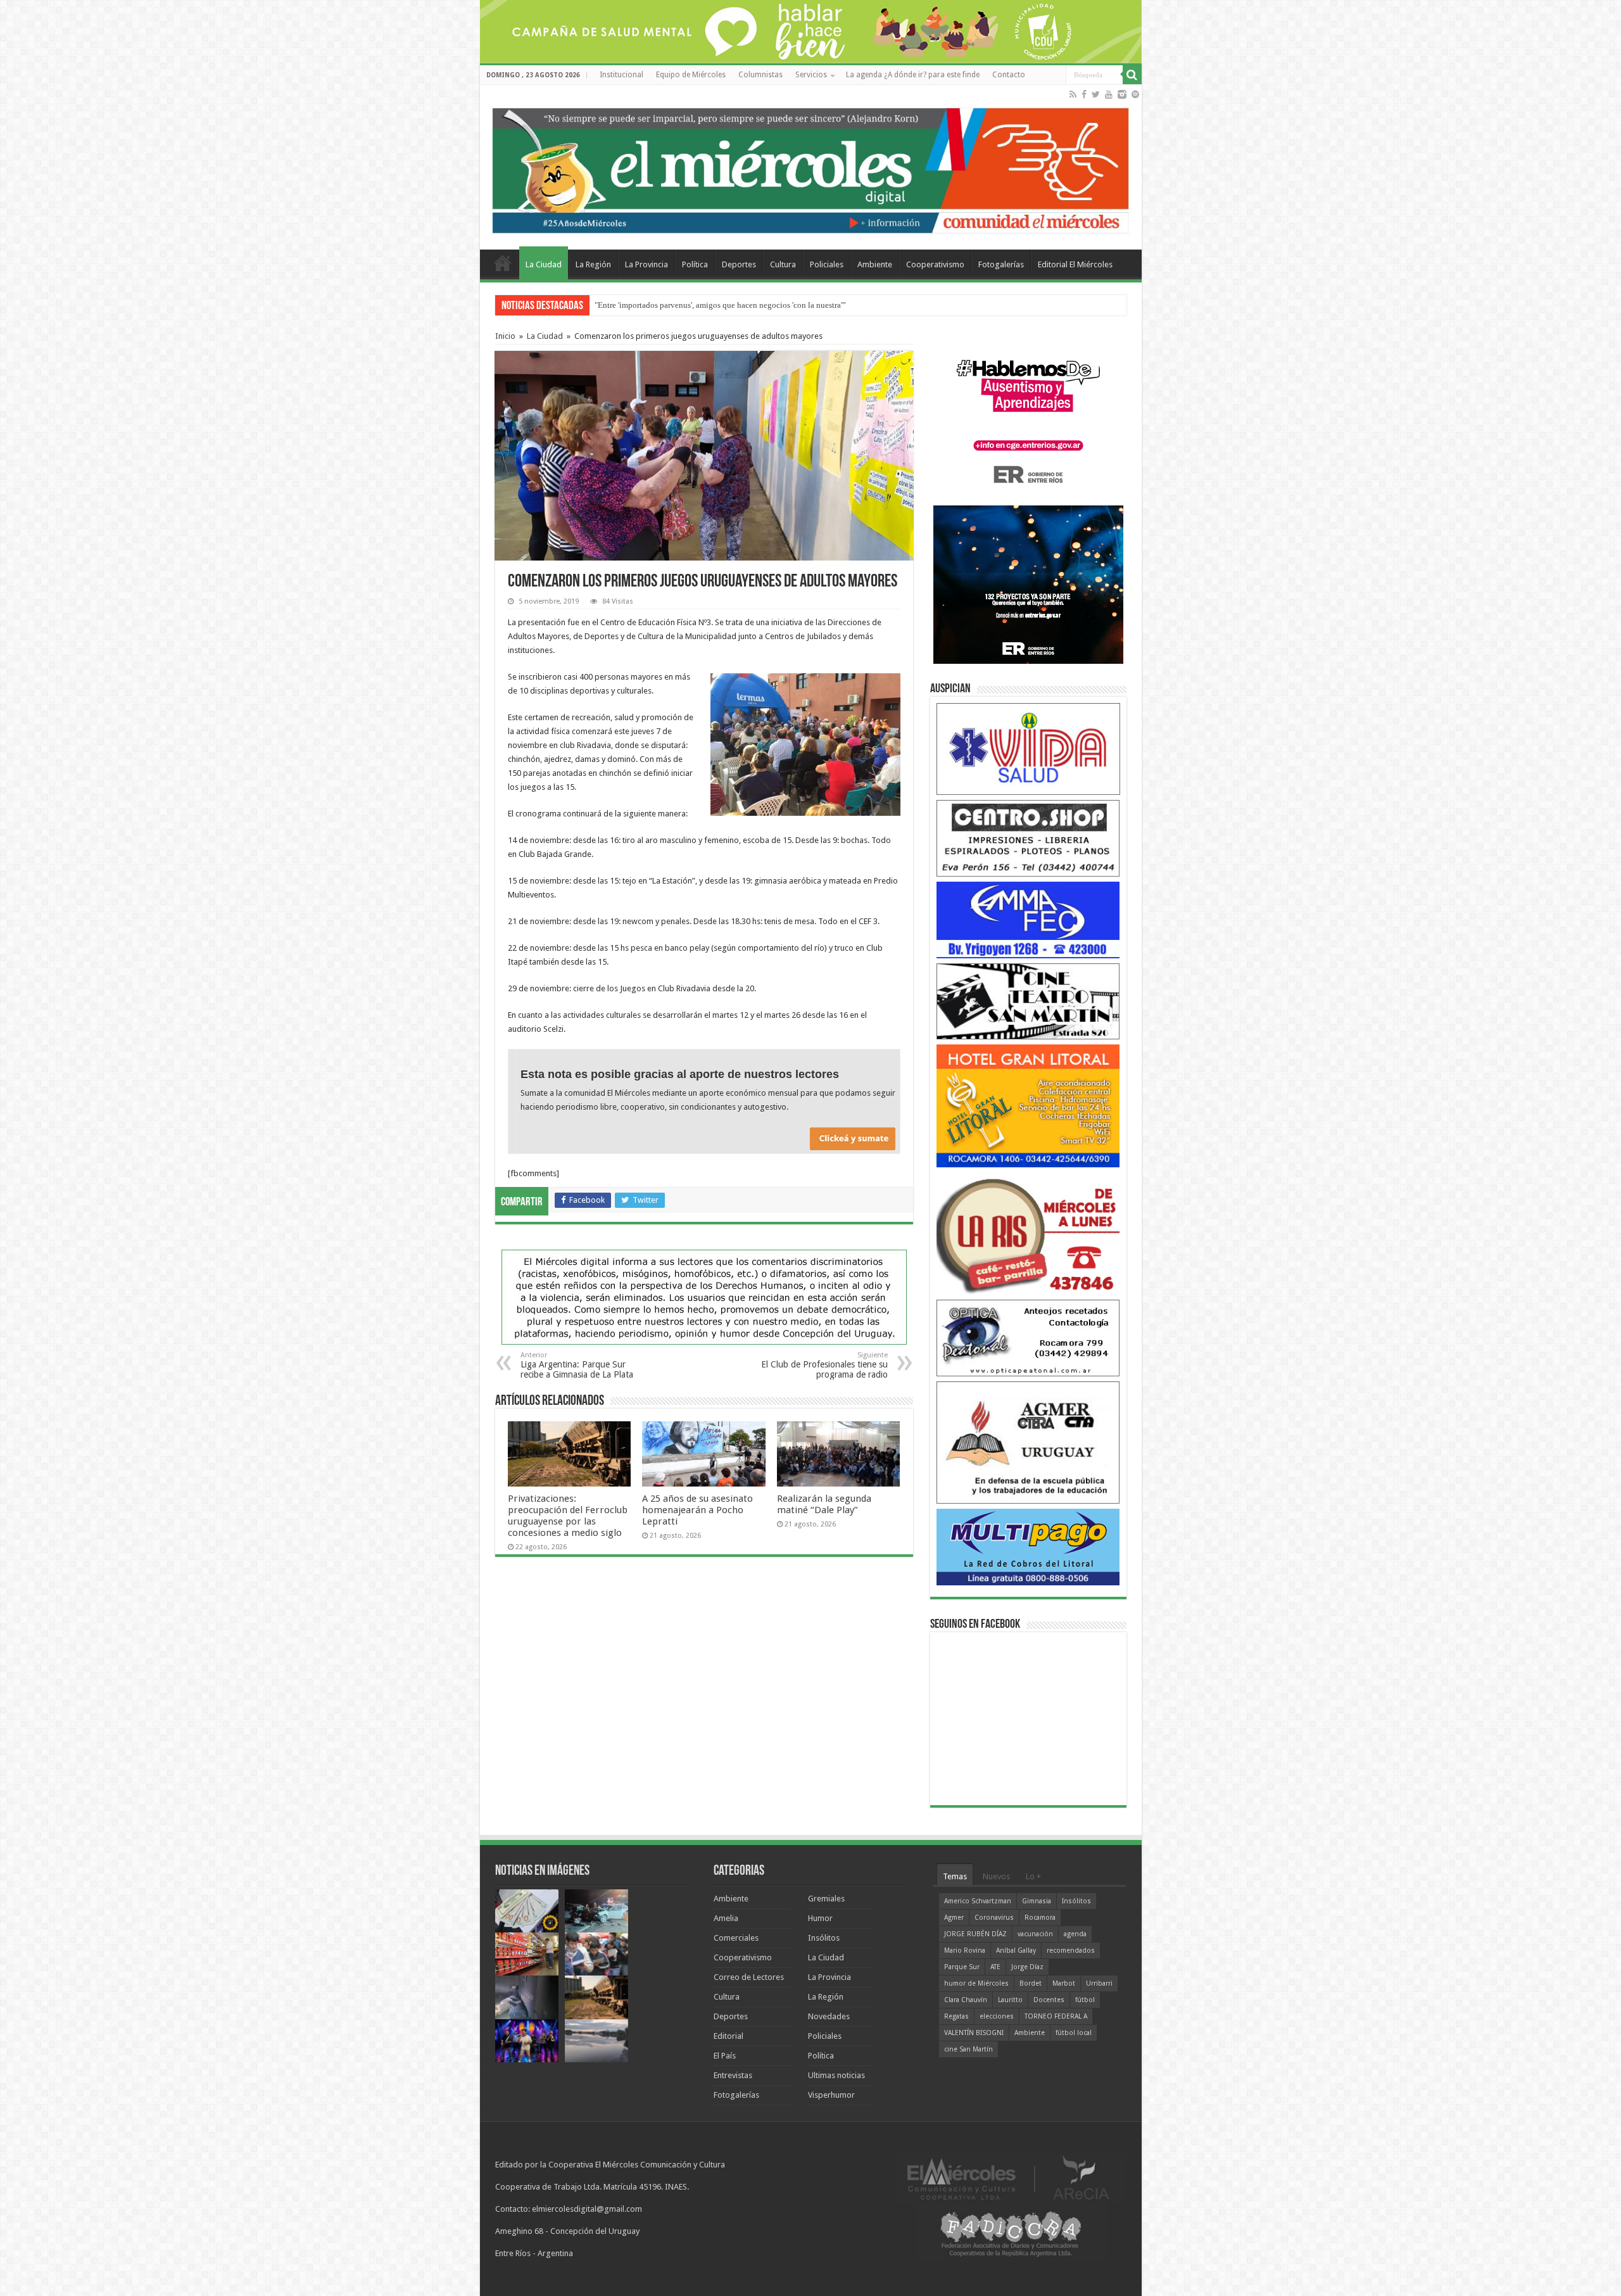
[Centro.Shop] (1028, 838)
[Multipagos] (1028, 1546)
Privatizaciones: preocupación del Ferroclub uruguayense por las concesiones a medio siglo (751, 305)
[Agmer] (1028, 1442)
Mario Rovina (965, 1950)
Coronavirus (994, 1918)
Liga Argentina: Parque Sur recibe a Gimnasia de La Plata (577, 1365)
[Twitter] (1096, 94)
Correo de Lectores (749, 1977)
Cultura (783, 264)
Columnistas (760, 75)
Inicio (505, 336)
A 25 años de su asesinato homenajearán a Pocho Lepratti (697, 1510)
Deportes (739, 264)
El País (725, 2056)
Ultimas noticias (836, 2075)
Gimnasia (1037, 1901)
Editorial (729, 2036)
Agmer (954, 1918)
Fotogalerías (1001, 264)
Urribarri (1099, 1983)
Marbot (1064, 1983)
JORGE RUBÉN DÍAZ (975, 1934)
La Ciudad (544, 264)
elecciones (997, 2016)
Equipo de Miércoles (691, 75)
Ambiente (875, 264)
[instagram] (1122, 94)
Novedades (829, 2016)
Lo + (1033, 1876)
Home (503, 263)
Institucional (621, 75)
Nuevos (996, 1876)
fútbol (1085, 2000)
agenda (1075, 1934)
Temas (955, 1876)
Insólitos (824, 1938)
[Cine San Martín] (1028, 1000)
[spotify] (1135, 94)
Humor (820, 1918)
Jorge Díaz (1027, 1967)
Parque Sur (962, 1967)
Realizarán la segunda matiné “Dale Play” (824, 1504)
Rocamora (1040, 1918)
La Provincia (647, 264)
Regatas (956, 2016)
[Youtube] (1109, 94)
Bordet (1031, 1983)
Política (695, 264)
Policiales (827, 264)
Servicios (811, 75)
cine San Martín (968, 2049)
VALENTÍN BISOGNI (974, 2033)
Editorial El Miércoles (1075, 264)
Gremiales (826, 1899)
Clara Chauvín (966, 2000)
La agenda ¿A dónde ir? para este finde (913, 75)
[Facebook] (1084, 94)
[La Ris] (1028, 1233)
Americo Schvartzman (978, 1901)
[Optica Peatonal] (1028, 1337)
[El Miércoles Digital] (811, 168)
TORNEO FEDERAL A (1056, 2016)
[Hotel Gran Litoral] (1028, 1106)
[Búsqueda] (1132, 75)
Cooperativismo (935, 264)
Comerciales (736, 1938)
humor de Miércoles (976, 1983)
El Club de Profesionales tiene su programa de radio (824, 1365)
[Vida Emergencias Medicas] (1028, 748)
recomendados (1071, 1950)
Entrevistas (733, 2075)
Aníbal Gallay (1016, 1950)
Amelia (726, 1918)
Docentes (1049, 2000)
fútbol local (1074, 2033)
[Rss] (1073, 94)
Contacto (1009, 75)
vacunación (1035, 1934)
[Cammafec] (1028, 919)
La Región (593, 264)
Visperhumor (831, 2095)
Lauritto (1010, 2000)
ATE (995, 1967)
